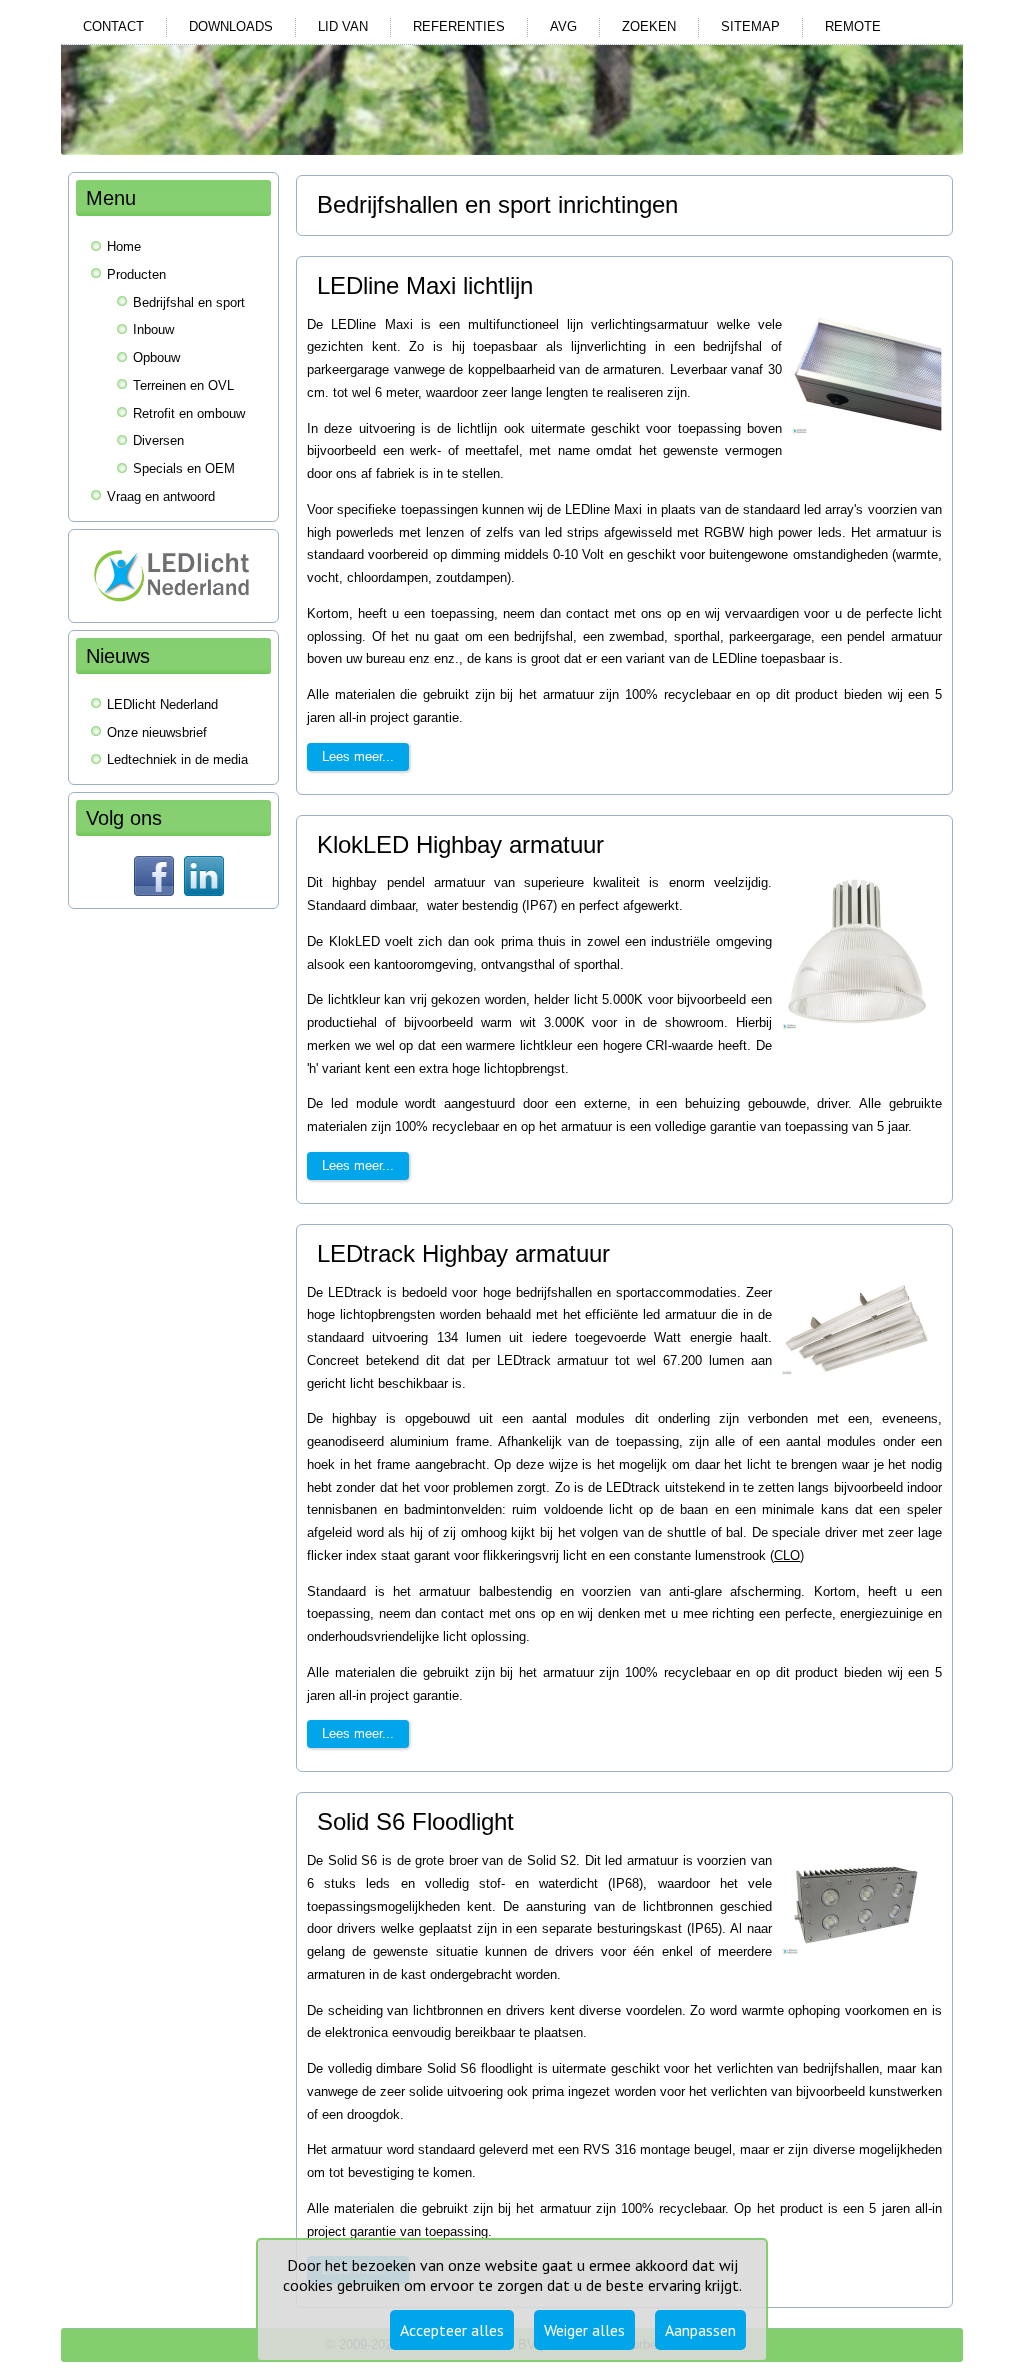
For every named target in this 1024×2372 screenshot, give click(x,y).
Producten (136, 274)
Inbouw (153, 329)
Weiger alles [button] (584, 2330)
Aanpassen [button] (700, 2330)
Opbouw (156, 357)
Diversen (158, 440)
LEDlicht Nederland (162, 704)
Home (124, 246)
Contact (113, 26)
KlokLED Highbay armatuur (460, 844)
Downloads (231, 26)
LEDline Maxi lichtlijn (425, 285)
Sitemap (750, 26)
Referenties (459, 26)
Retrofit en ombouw (189, 413)
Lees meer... (358, 756)
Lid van (343, 26)
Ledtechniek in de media (177, 759)
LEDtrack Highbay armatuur (463, 1253)
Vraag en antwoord (161, 496)
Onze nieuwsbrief (157, 732)
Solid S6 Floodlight (415, 1821)
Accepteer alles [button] (452, 2330)
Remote (853, 26)
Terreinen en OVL (183, 385)
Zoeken (649, 26)
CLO (787, 1555)
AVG (563, 26)
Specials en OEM (184, 468)
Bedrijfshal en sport (189, 302)
